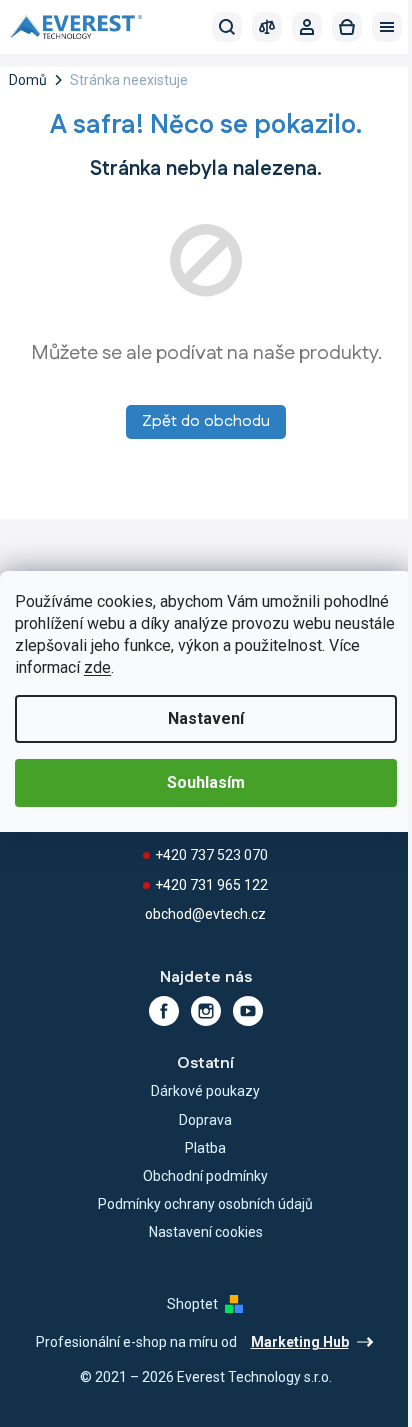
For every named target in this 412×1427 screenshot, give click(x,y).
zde (97, 667)
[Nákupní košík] (347, 27)
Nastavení (206, 718)
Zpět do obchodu (206, 421)
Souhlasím (206, 782)
